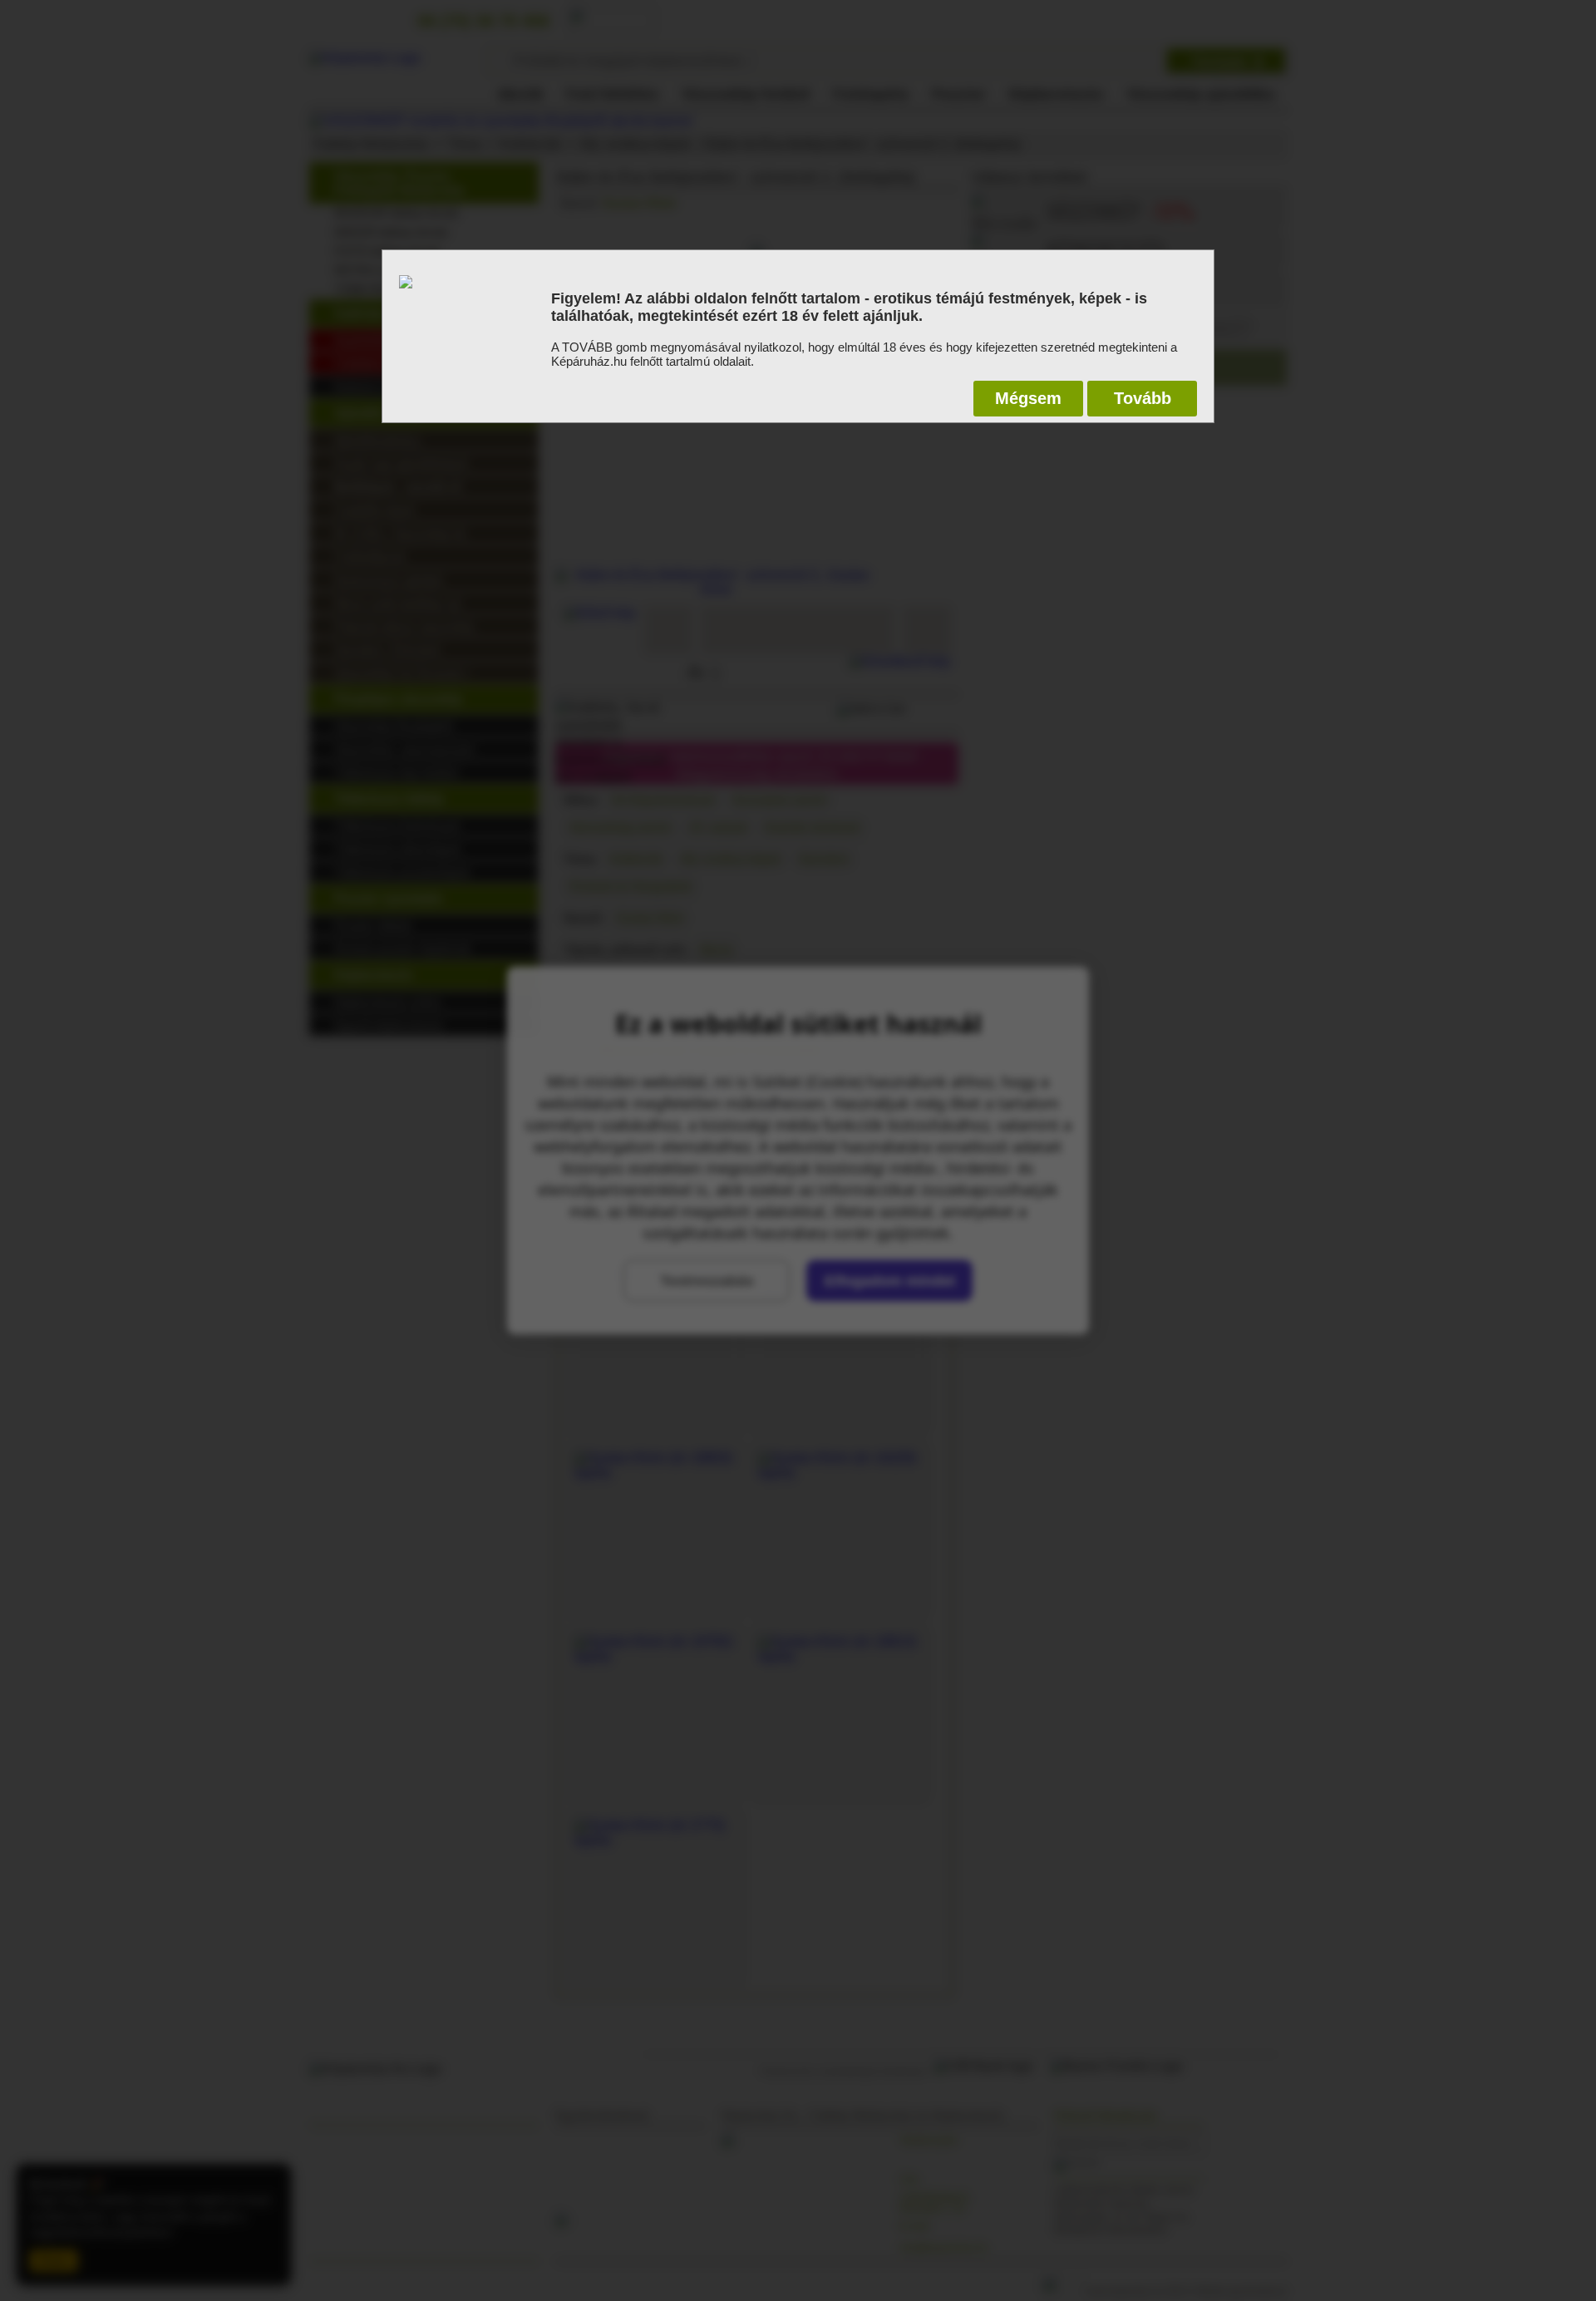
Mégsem (1028, 398)
